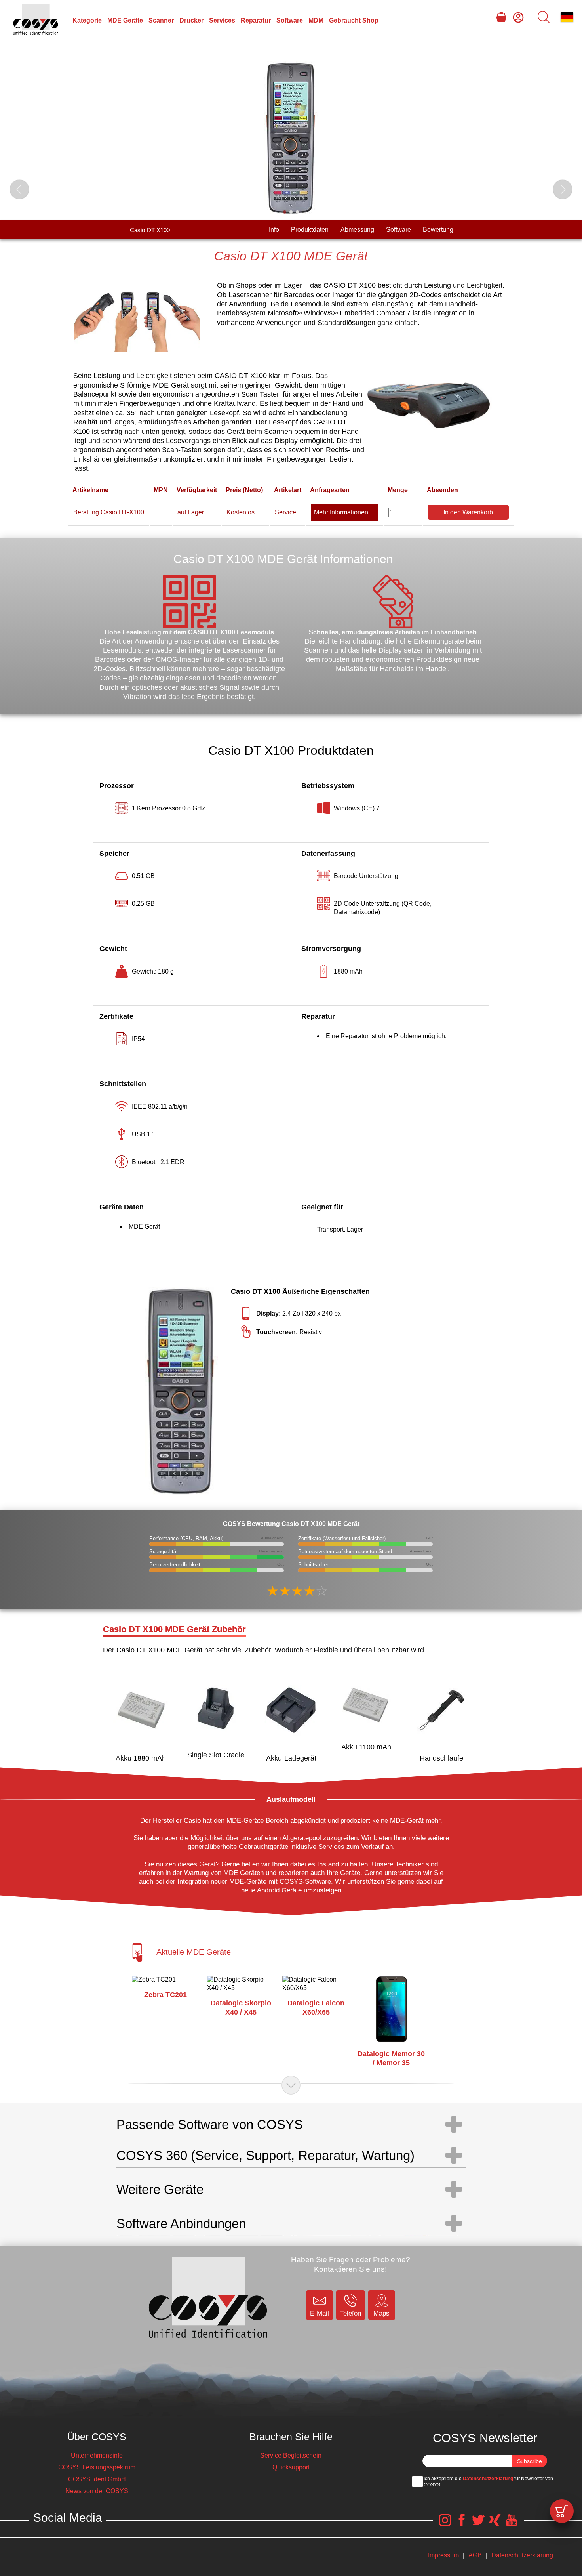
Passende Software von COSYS (210, 2124)
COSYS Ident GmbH (97, 2479)
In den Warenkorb (468, 512)
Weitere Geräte (160, 2189)
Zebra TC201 (165, 1995)
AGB (475, 2555)
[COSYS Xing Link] (495, 2524)
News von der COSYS (97, 2491)
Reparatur (256, 20)
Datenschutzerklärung (488, 2479)
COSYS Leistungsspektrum (97, 2467)
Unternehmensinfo (97, 2455)
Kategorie (87, 20)
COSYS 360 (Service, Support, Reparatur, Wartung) (265, 2155)
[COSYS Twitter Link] (478, 2524)
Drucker (191, 20)
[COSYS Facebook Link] (462, 2524)
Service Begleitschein (291, 2455)
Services (222, 20)
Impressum (443, 2555)
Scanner (161, 20)
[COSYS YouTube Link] (512, 2524)
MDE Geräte (125, 20)
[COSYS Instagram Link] (445, 2524)
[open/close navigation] (291, 2085)
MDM (316, 20)
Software (290, 20)
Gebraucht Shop (354, 20)
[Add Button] (562, 2511)
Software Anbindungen (181, 2224)
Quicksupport (291, 2467)
